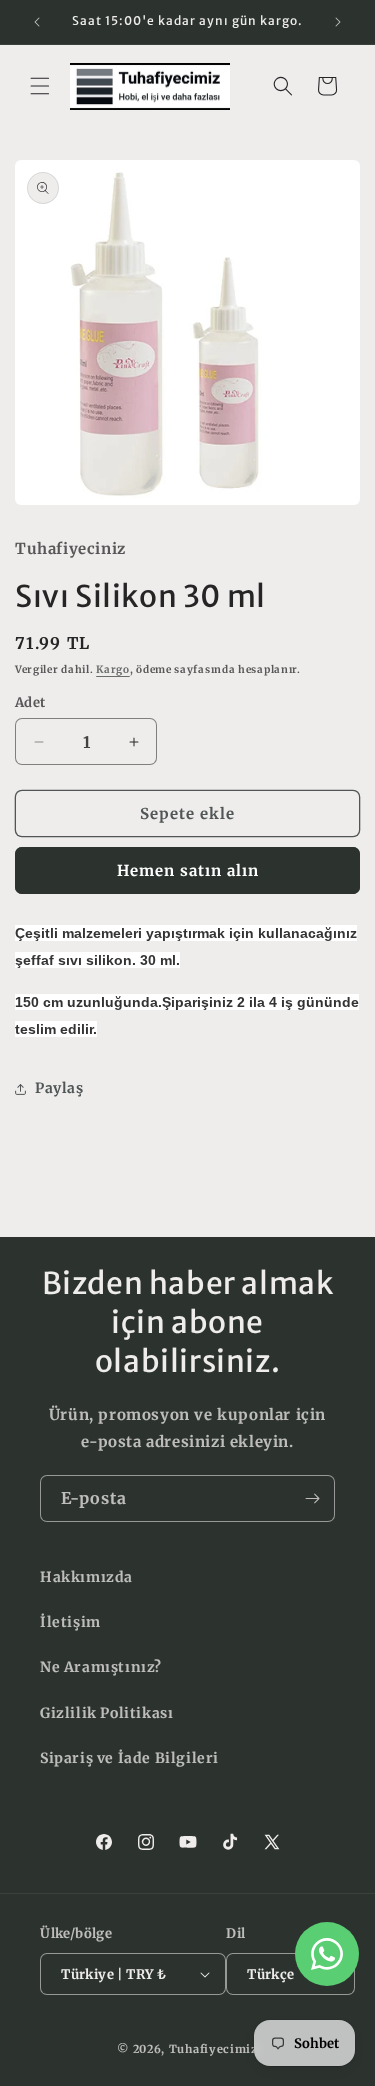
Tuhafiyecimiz (213, 2049)
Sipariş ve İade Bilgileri (129, 1758)
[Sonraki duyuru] (338, 22)
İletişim (70, 1622)
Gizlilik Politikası (106, 1713)
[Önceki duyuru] (37, 22)
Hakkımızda (86, 1577)
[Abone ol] (312, 1498)
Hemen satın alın (188, 870)
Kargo (113, 669)
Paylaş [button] (59, 1088)
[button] (40, 86)
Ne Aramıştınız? (101, 1667)
